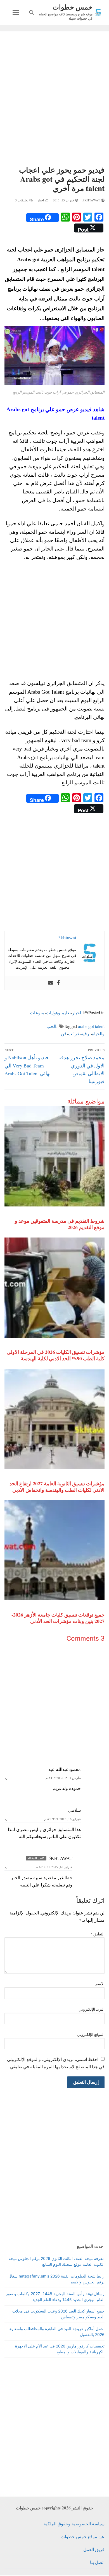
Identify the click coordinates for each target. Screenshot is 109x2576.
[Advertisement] (54, 99)
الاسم (100, 1984)
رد (6, 1778)
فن (64, 1033)
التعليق (98, 1934)
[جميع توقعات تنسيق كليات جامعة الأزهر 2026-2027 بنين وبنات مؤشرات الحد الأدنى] (54, 1550)
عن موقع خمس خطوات (83, 2536)
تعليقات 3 (22, 200)
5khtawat (92, 200)
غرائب (74, 1033)
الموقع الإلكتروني (91, 2034)
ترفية (86, 1033)
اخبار (41, 200)
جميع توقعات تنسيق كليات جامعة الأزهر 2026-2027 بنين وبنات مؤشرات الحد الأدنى (58, 1618)
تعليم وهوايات (58, 1012)
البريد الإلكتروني (92, 2009)
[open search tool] (32, 13)
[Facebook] (58, 983)
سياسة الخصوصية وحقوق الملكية (74, 2524)
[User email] (51, 983)
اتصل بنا (97, 2562)
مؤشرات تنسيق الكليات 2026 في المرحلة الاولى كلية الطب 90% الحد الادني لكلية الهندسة (56, 1355)
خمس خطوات (73, 7)
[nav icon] (16, 13)
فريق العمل (94, 2549)
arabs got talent (91, 1026)
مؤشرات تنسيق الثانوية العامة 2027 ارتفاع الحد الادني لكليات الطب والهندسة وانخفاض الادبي (57, 1487)
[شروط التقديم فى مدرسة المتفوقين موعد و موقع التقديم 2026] (54, 1156)
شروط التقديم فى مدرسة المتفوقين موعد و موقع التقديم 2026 (60, 1224)
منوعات (37, 1012)
